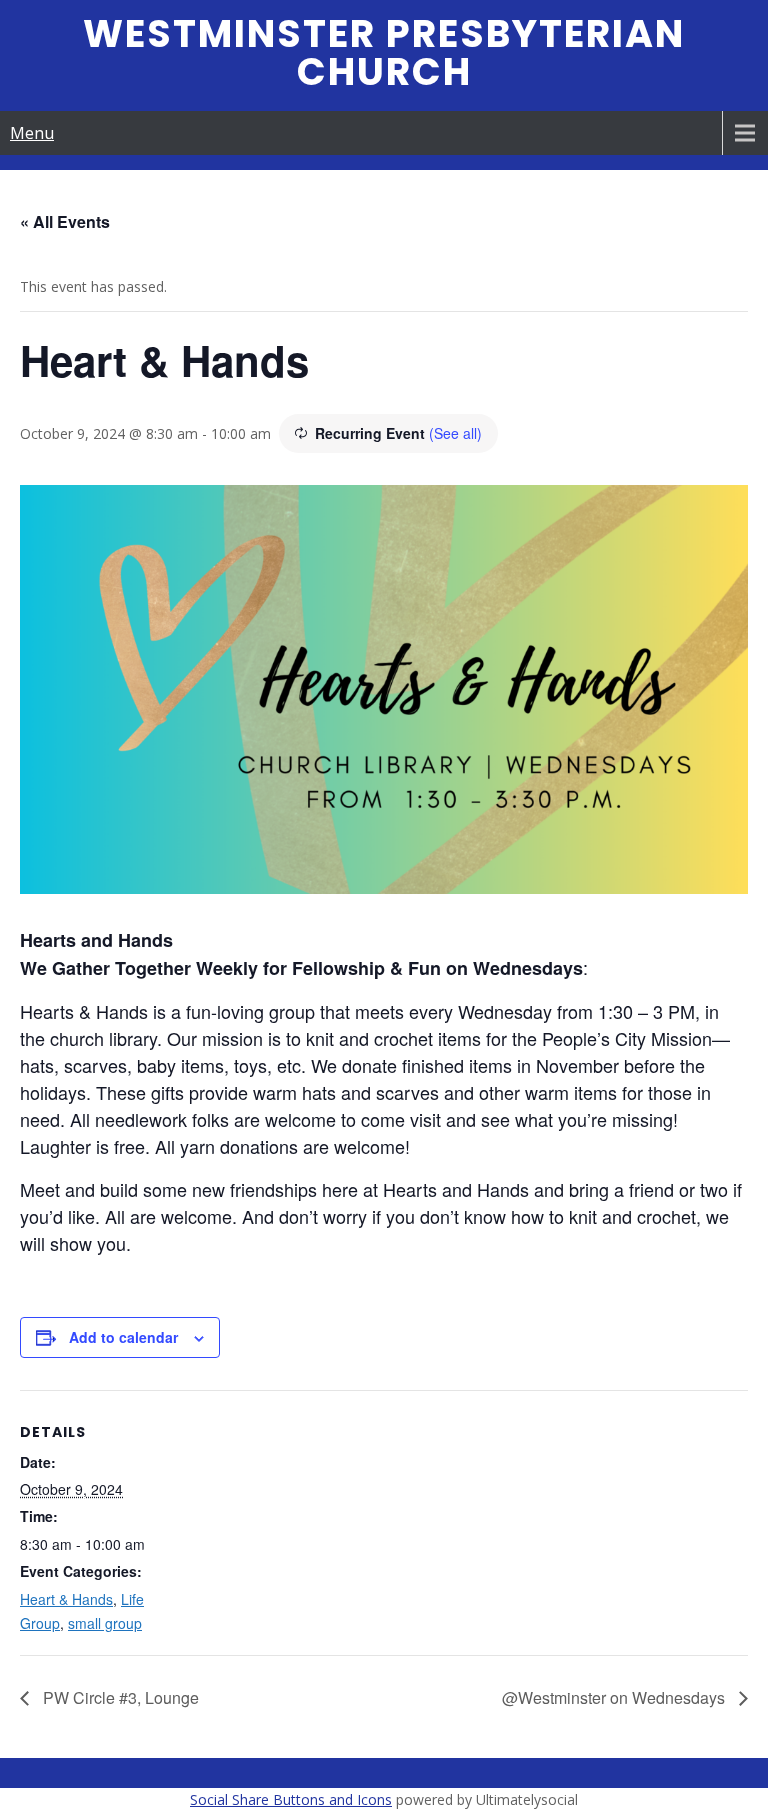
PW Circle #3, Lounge (119, 1697)
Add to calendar (123, 1337)
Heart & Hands (66, 1599)
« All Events (65, 221)
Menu (32, 133)
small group (105, 1623)
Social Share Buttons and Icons (291, 1799)
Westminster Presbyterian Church (384, 52)
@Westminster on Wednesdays (615, 1697)
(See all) (455, 433)
